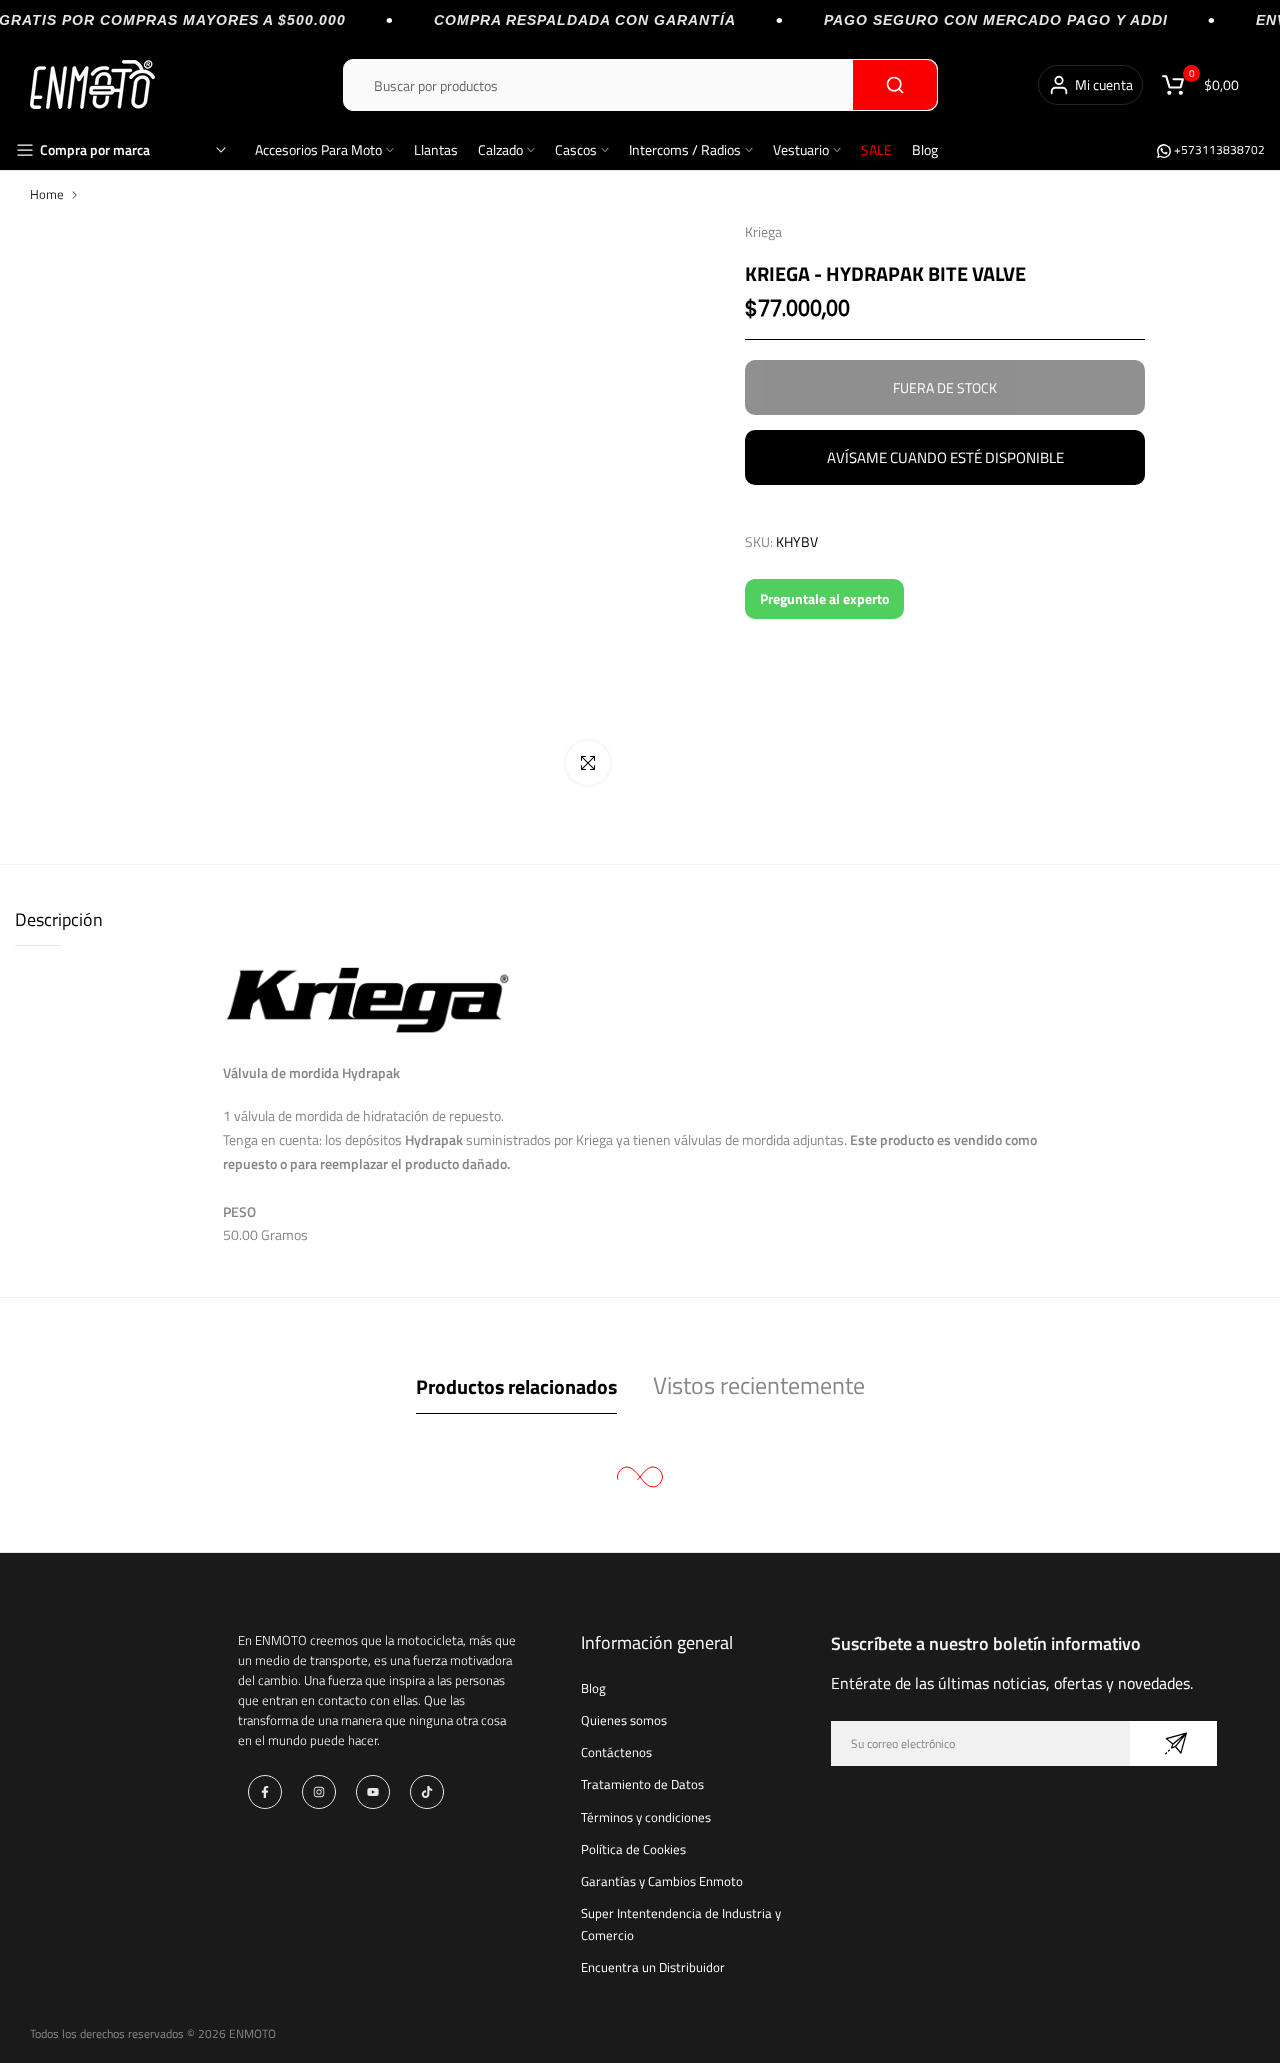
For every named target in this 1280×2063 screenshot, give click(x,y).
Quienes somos (624, 1720)
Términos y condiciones (646, 1817)
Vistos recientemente (759, 1385)
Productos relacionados (516, 1386)
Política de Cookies (633, 1849)
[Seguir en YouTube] (373, 1792)
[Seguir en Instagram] (319, 1792)
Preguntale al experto (824, 598)
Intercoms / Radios (685, 149)
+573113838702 (1218, 149)
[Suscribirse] (1173, 1743)
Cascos (576, 149)
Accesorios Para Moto (318, 149)
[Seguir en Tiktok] (427, 1792)
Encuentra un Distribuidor (653, 1967)
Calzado (500, 149)
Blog (925, 149)
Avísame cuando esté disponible (945, 457)
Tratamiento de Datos (642, 1784)
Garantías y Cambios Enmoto (662, 1881)
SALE (876, 149)
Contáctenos (616, 1752)
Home (47, 194)
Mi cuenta (1104, 84)
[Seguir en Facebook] (265, 1792)
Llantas (436, 149)
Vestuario (801, 149)
